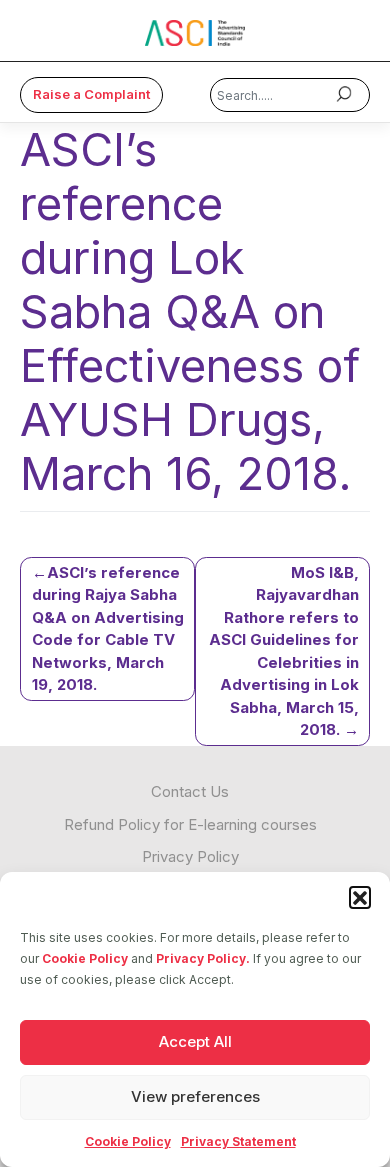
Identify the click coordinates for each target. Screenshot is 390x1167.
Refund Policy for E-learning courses (190, 824)
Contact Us (190, 791)
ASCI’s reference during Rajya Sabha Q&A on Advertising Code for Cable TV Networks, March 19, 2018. (108, 629)
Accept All (195, 1041)
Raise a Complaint (91, 94)
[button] (360, 897)
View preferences (195, 1096)
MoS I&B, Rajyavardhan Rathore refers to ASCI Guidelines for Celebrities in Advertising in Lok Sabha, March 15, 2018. (284, 651)
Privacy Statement (238, 1141)
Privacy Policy (190, 856)
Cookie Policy (85, 958)
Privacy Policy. (203, 958)
